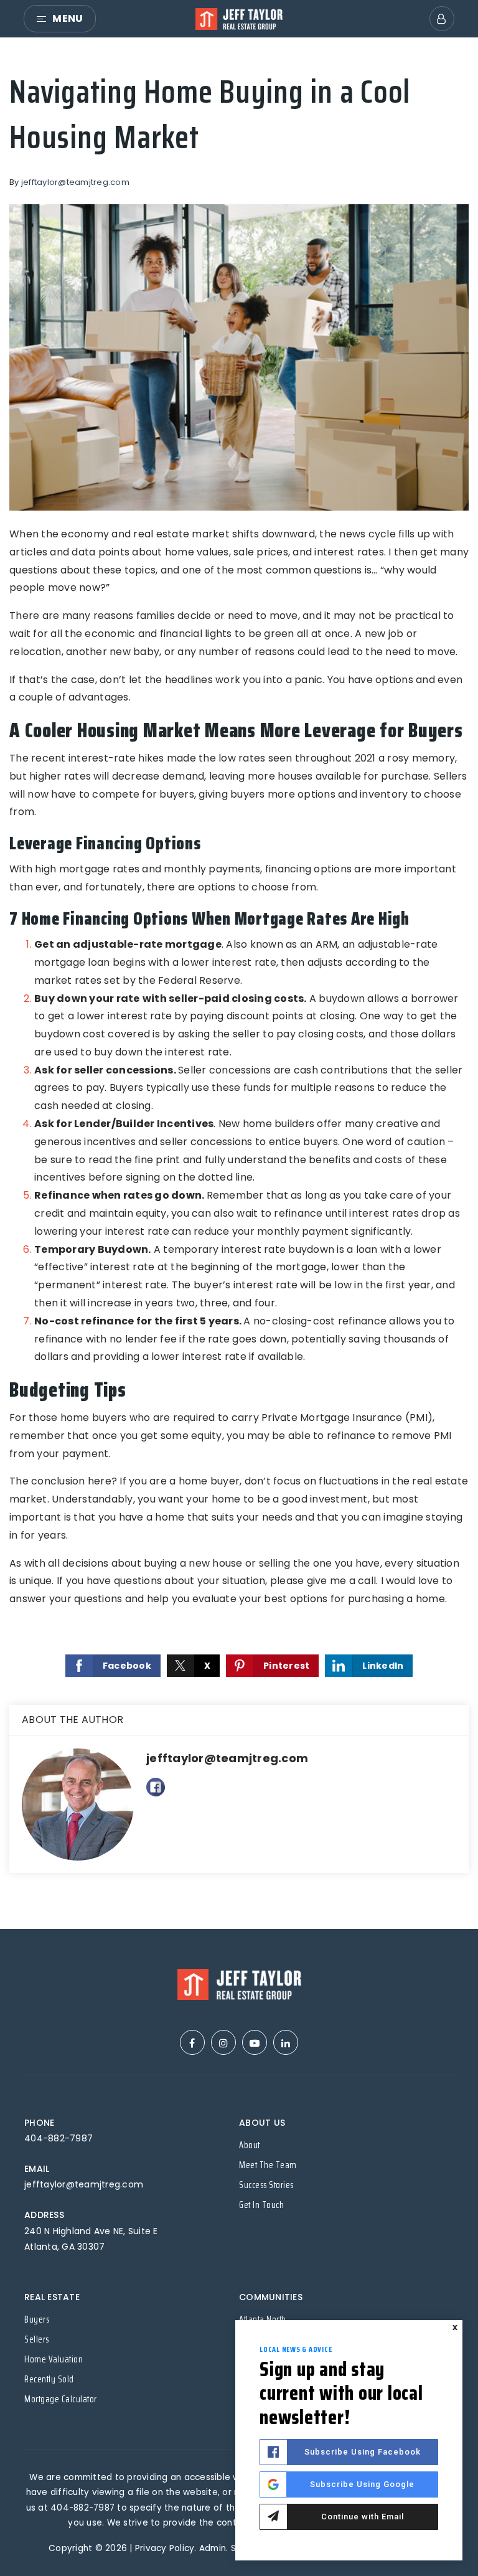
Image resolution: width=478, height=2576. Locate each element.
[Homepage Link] (239, 18)
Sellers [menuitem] (37, 2339)
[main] (239, 984)
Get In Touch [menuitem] (261, 2205)
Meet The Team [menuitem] (268, 2165)
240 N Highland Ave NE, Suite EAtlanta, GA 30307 (91, 2239)
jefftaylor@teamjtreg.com (75, 182)
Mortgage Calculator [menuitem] (61, 2399)
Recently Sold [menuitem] (49, 2379)
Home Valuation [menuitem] (54, 2359)
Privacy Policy (165, 2548)
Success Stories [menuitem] (266, 2185)
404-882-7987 (59, 2138)
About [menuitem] (250, 2145)
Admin (213, 2548)
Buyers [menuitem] (37, 2319)
